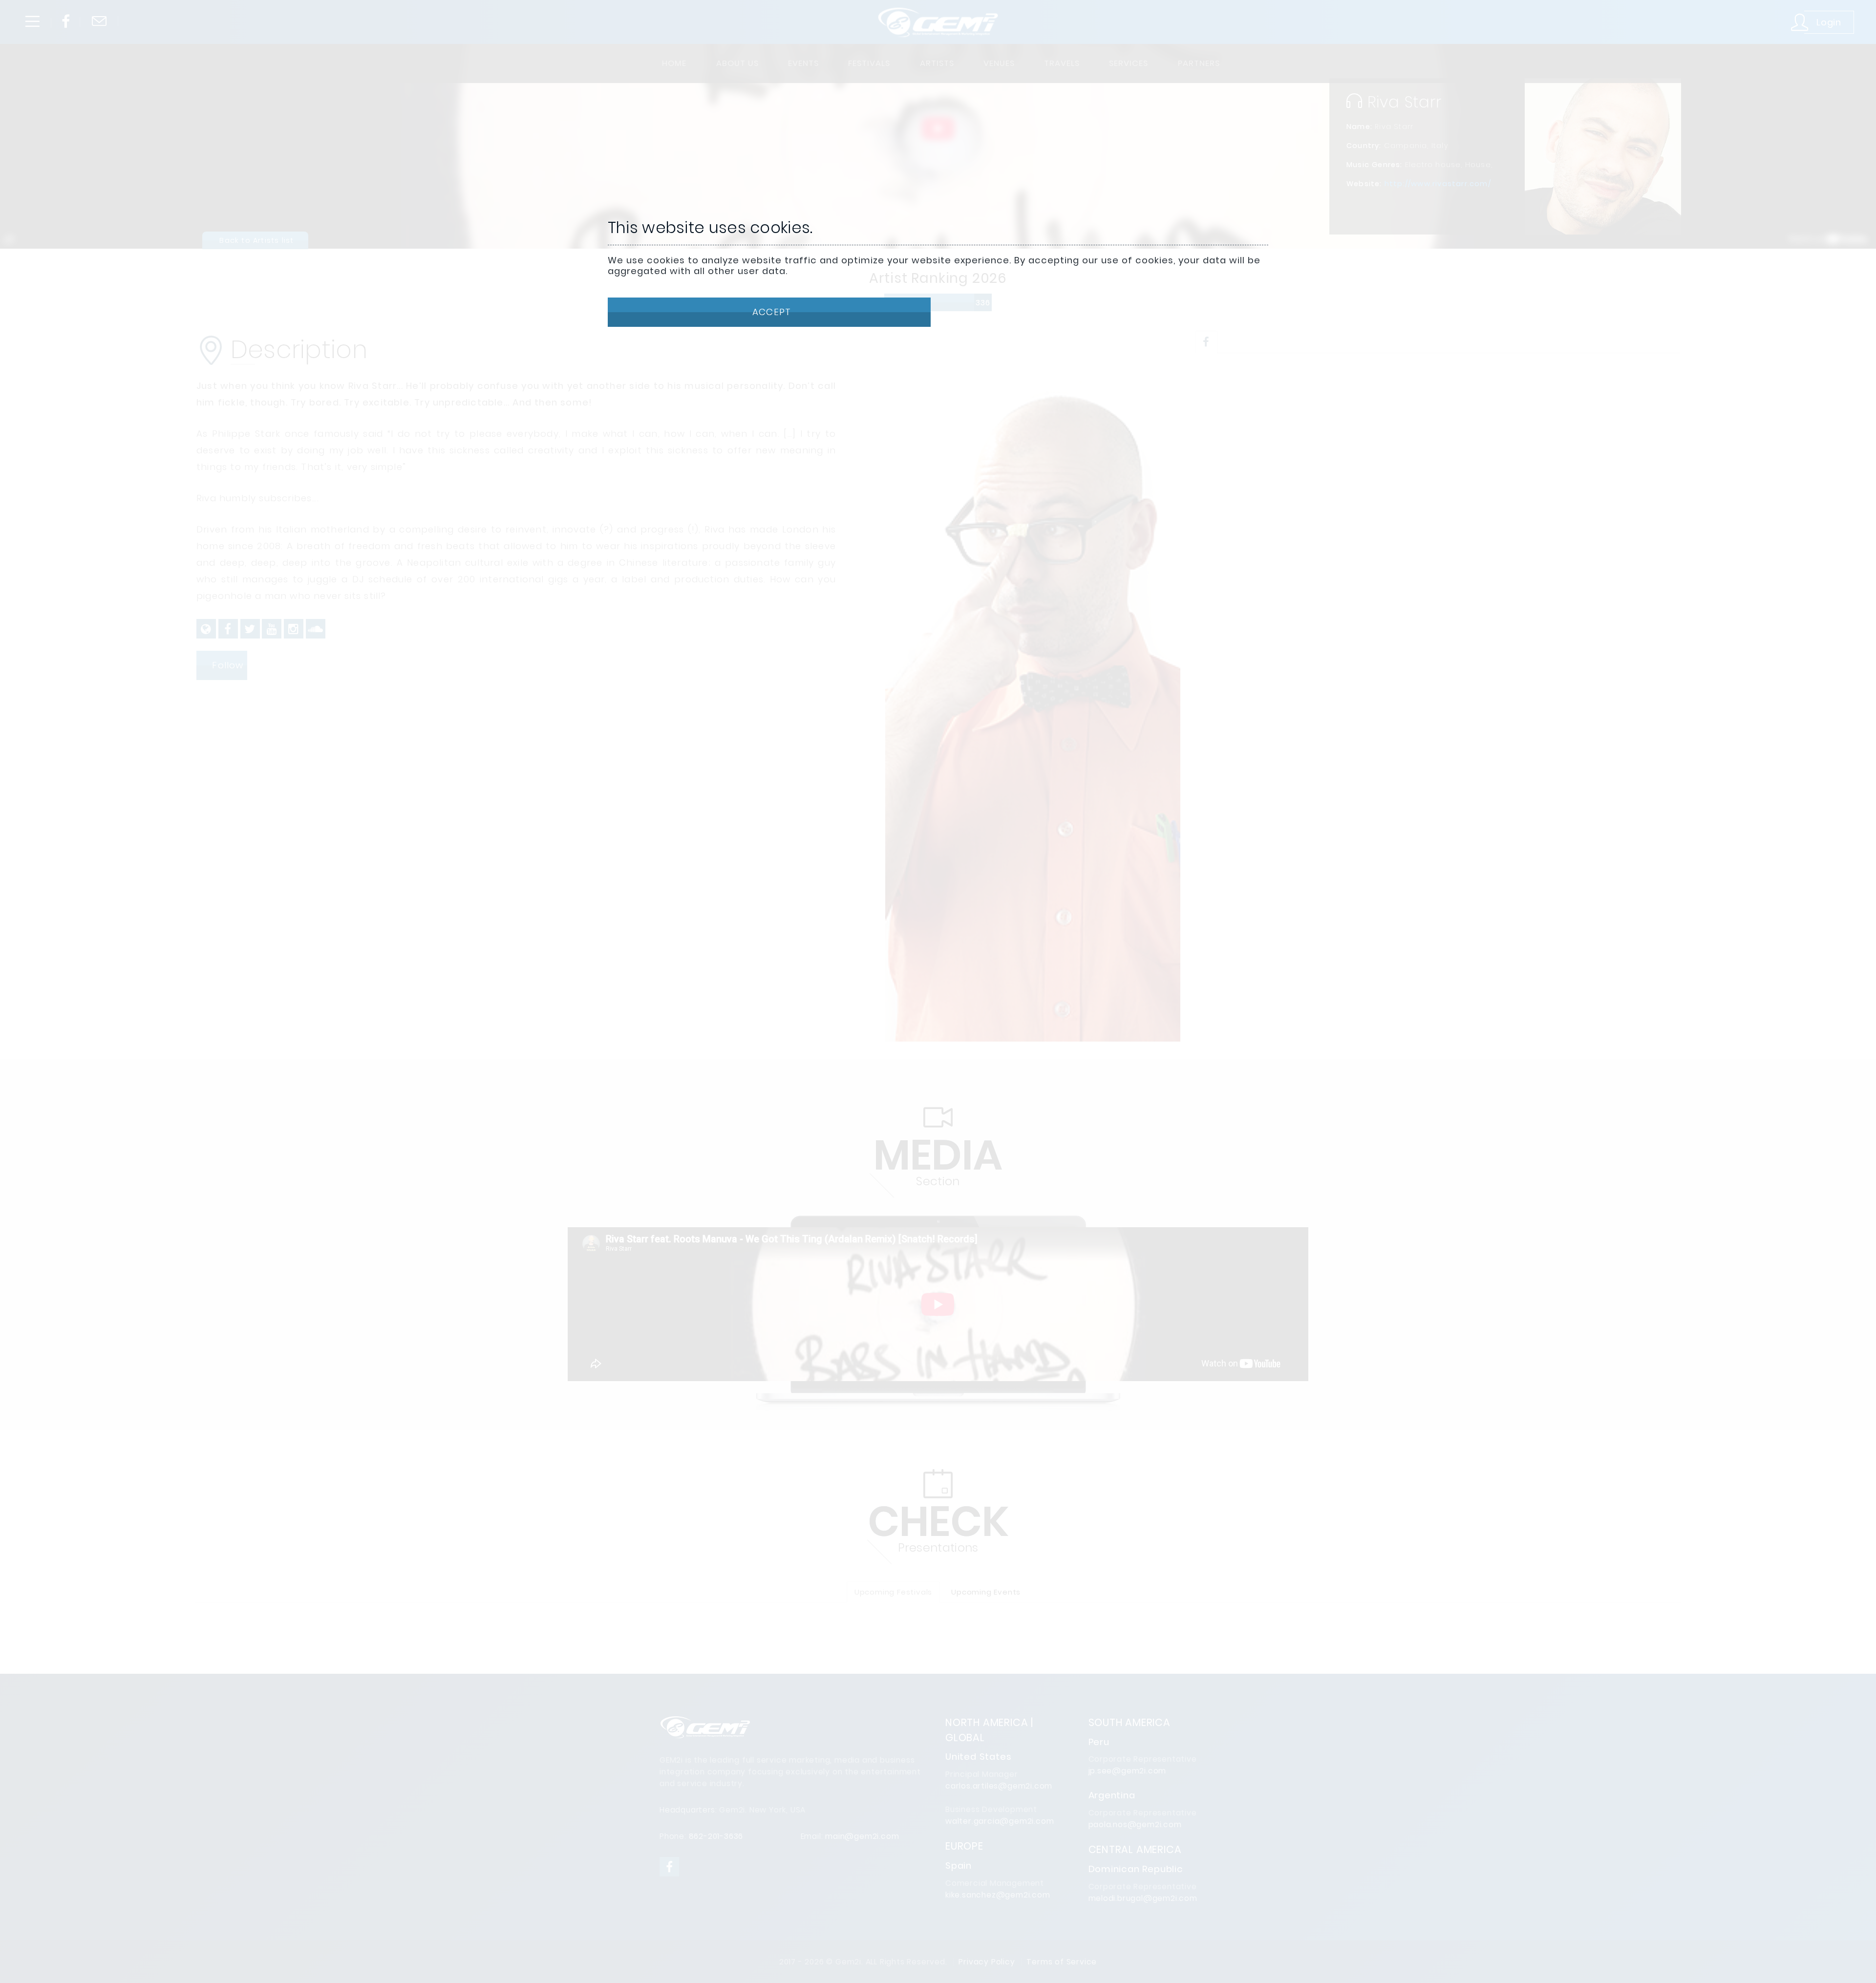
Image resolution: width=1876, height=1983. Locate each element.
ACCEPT (770, 312)
